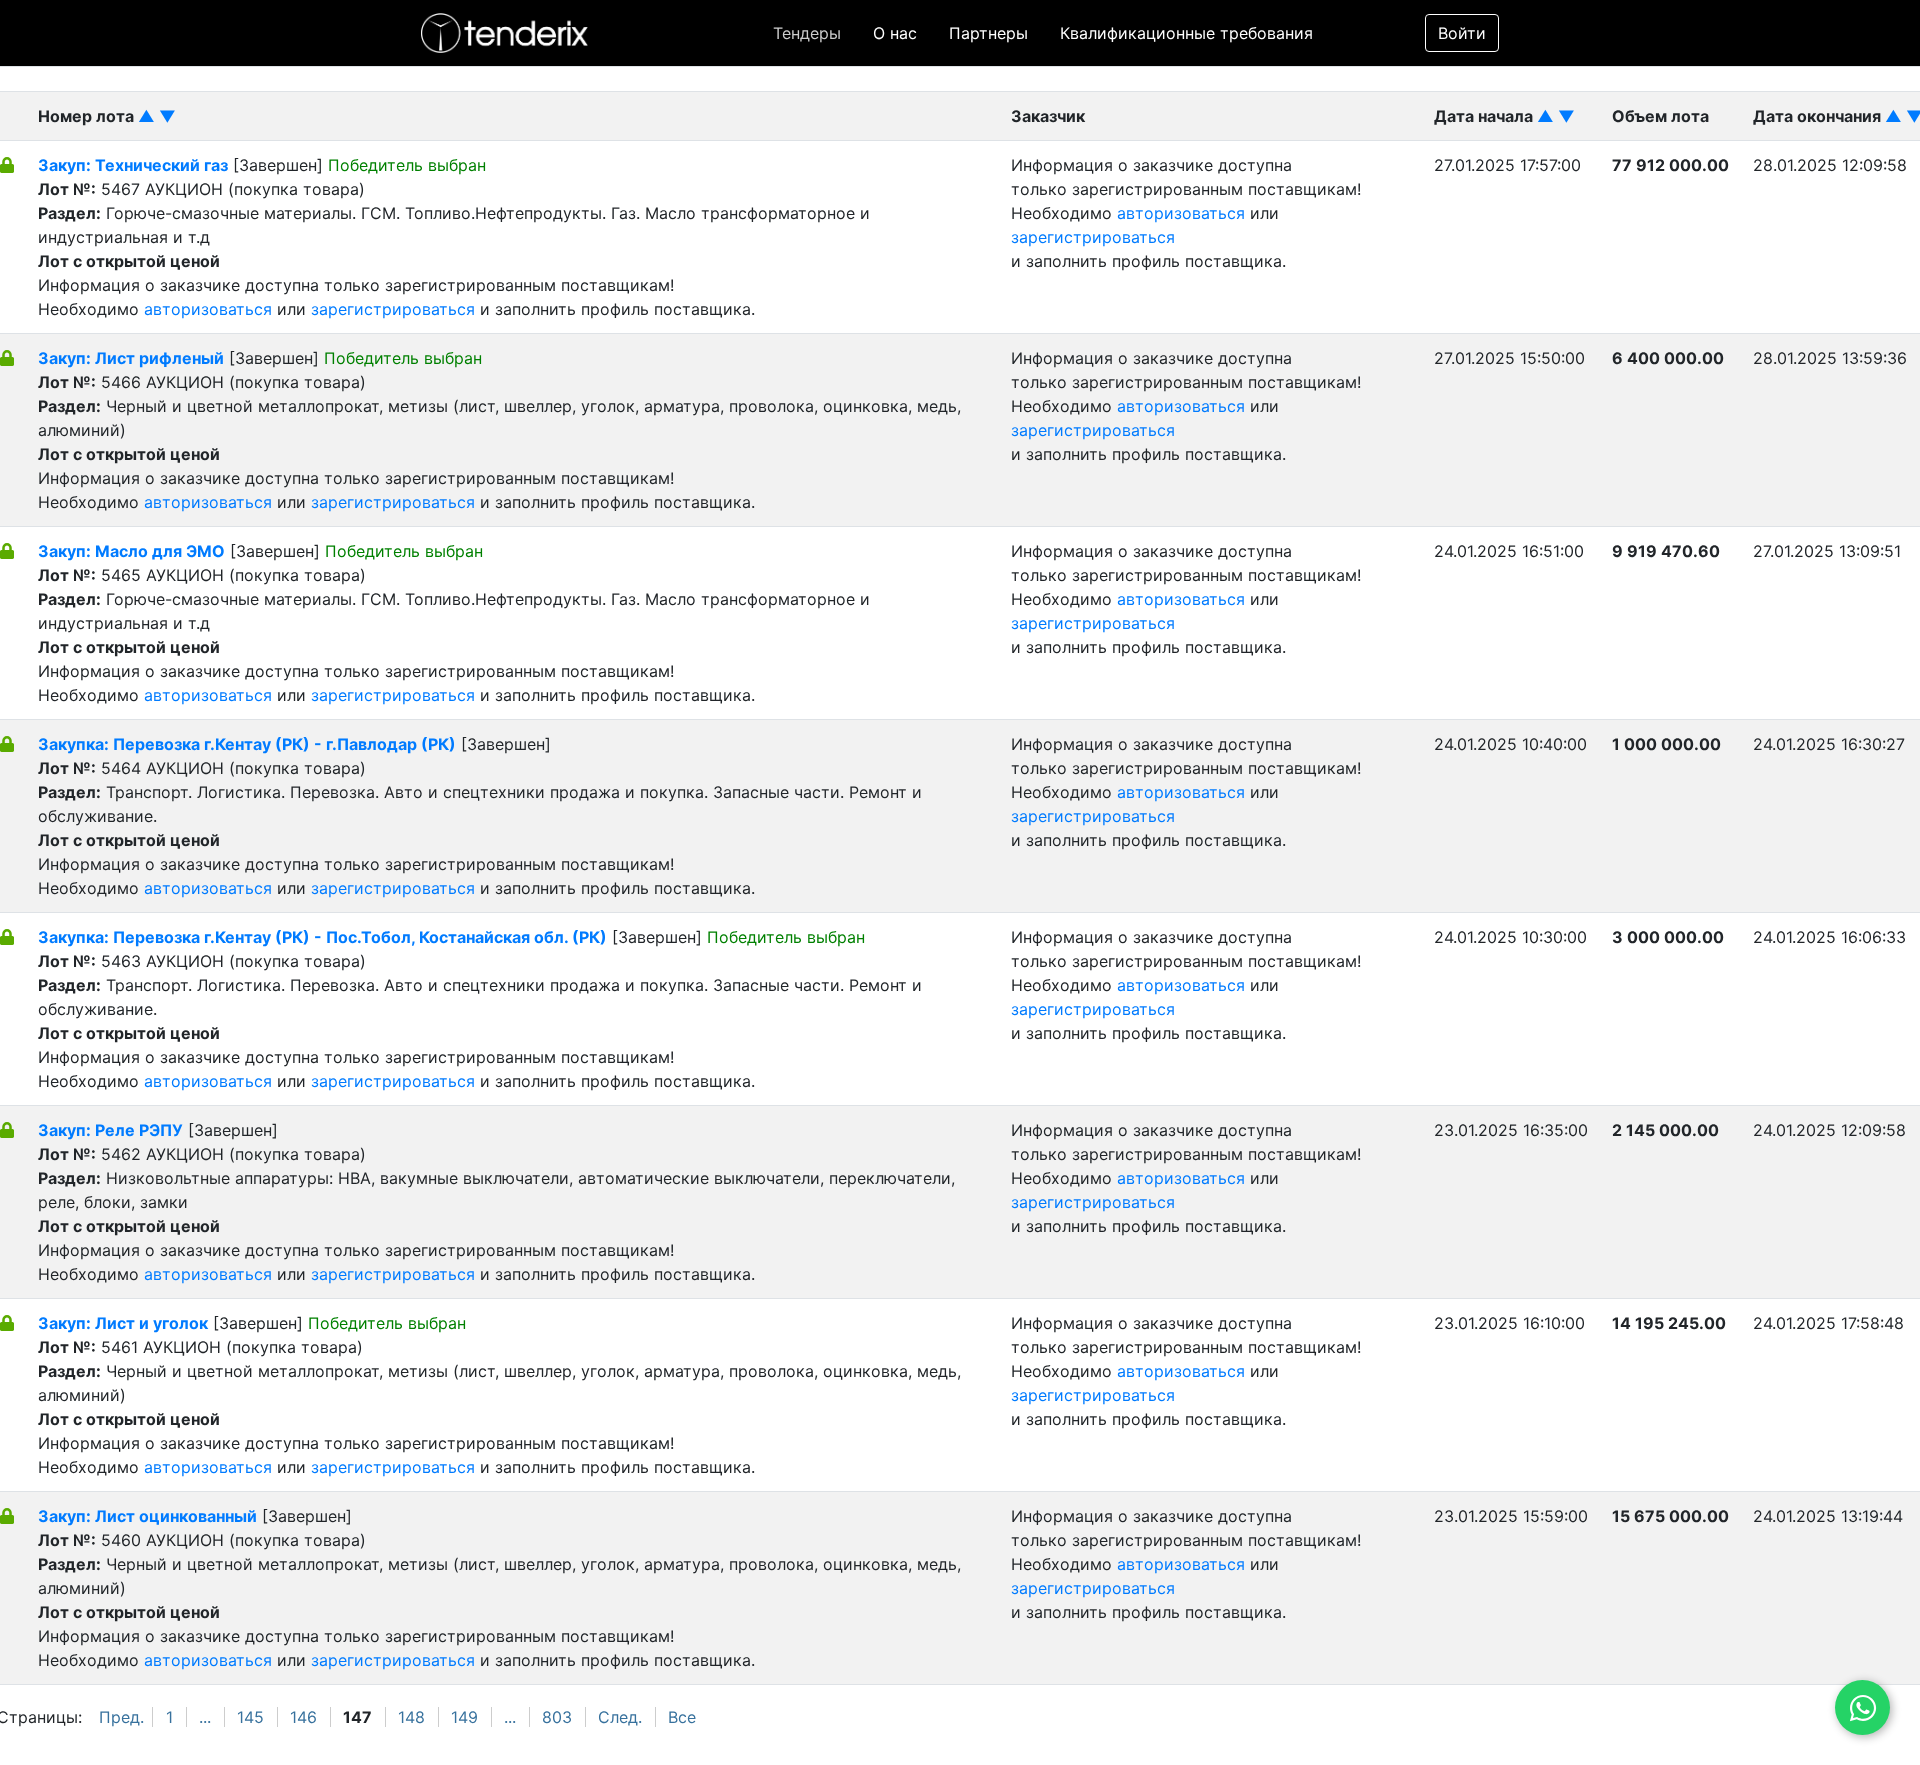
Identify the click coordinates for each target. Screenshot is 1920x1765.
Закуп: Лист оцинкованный (147, 1516)
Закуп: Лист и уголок (123, 1323)
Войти (1462, 33)
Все (682, 1717)
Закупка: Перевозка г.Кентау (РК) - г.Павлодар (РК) (247, 744)
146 (303, 1717)
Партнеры (988, 33)
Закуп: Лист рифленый (131, 358)
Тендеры (807, 33)
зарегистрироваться (393, 309)
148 (411, 1717)
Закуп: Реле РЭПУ (110, 1130)
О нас (895, 33)
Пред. (121, 1717)
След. (620, 1717)
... (205, 1717)
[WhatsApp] (1862, 1707)
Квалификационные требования (1186, 33)
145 (250, 1717)
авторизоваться (208, 309)
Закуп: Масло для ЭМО (131, 551)
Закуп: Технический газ (133, 165)
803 (557, 1717)
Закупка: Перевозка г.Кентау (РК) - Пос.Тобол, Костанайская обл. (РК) (322, 937)
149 (464, 1717)
